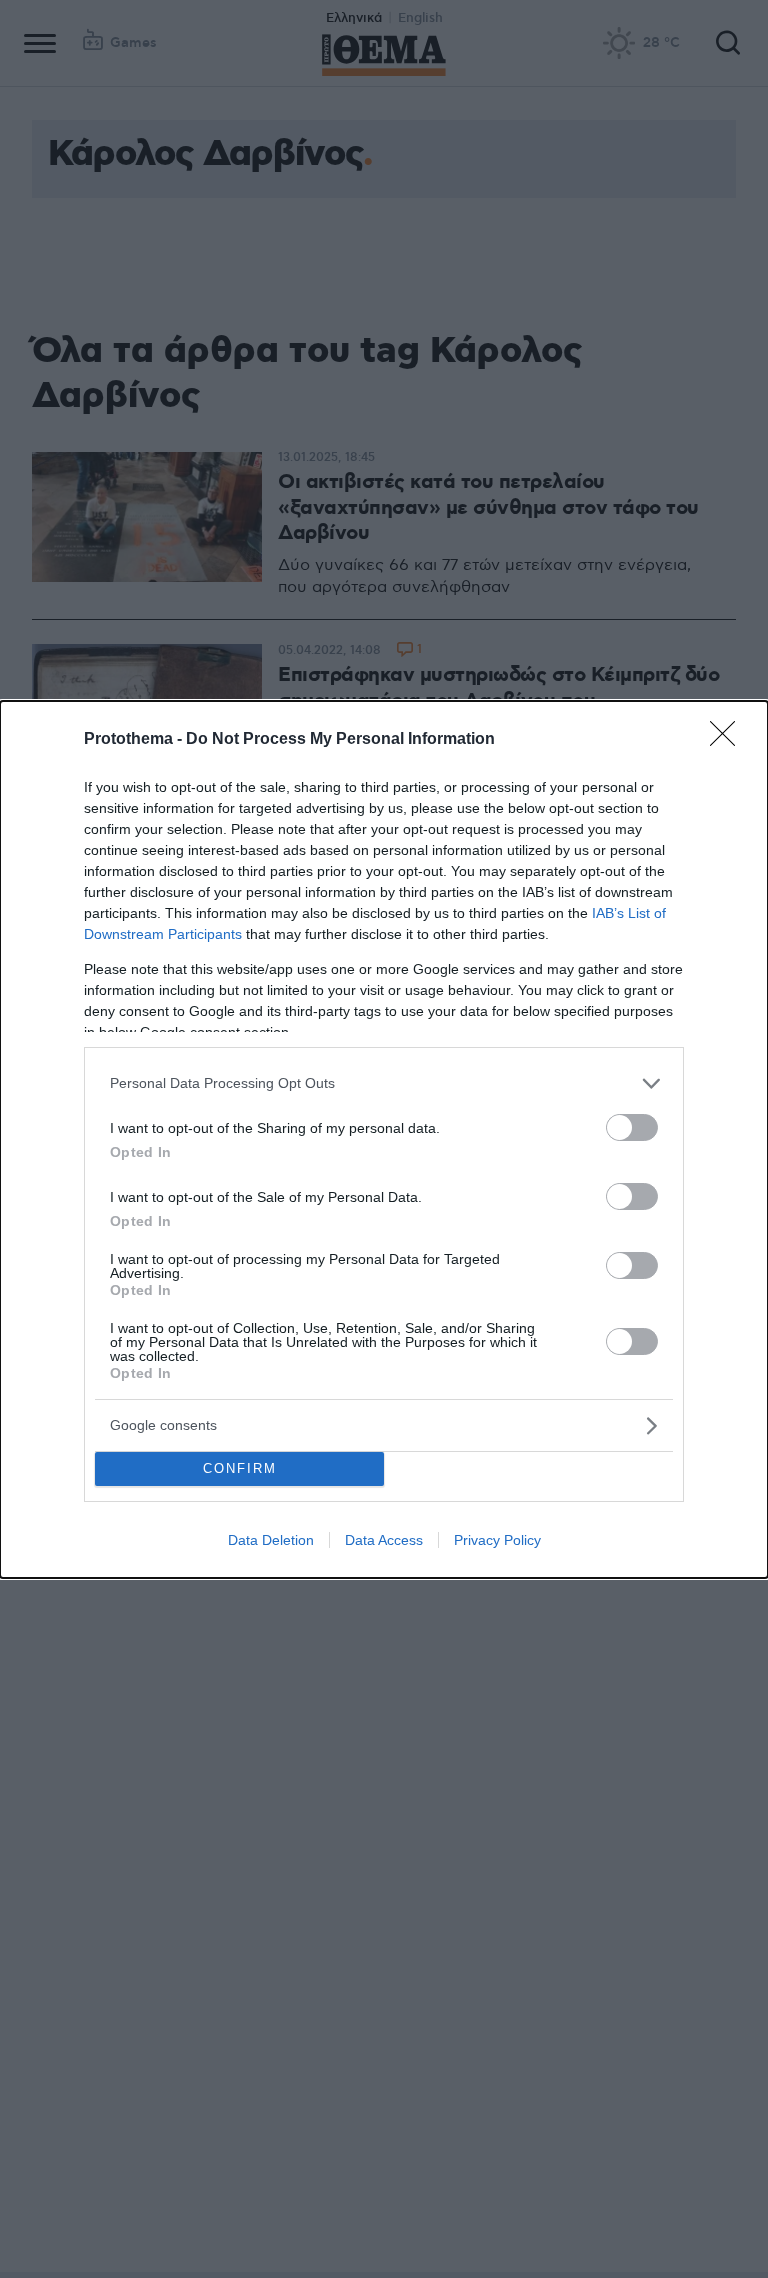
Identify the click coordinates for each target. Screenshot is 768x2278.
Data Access (384, 1540)
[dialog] (384, 1139)
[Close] (729, 740)
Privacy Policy (497, 1540)
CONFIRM (240, 1468)
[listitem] (384, 1083)
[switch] (632, 1127)
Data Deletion (271, 1540)
